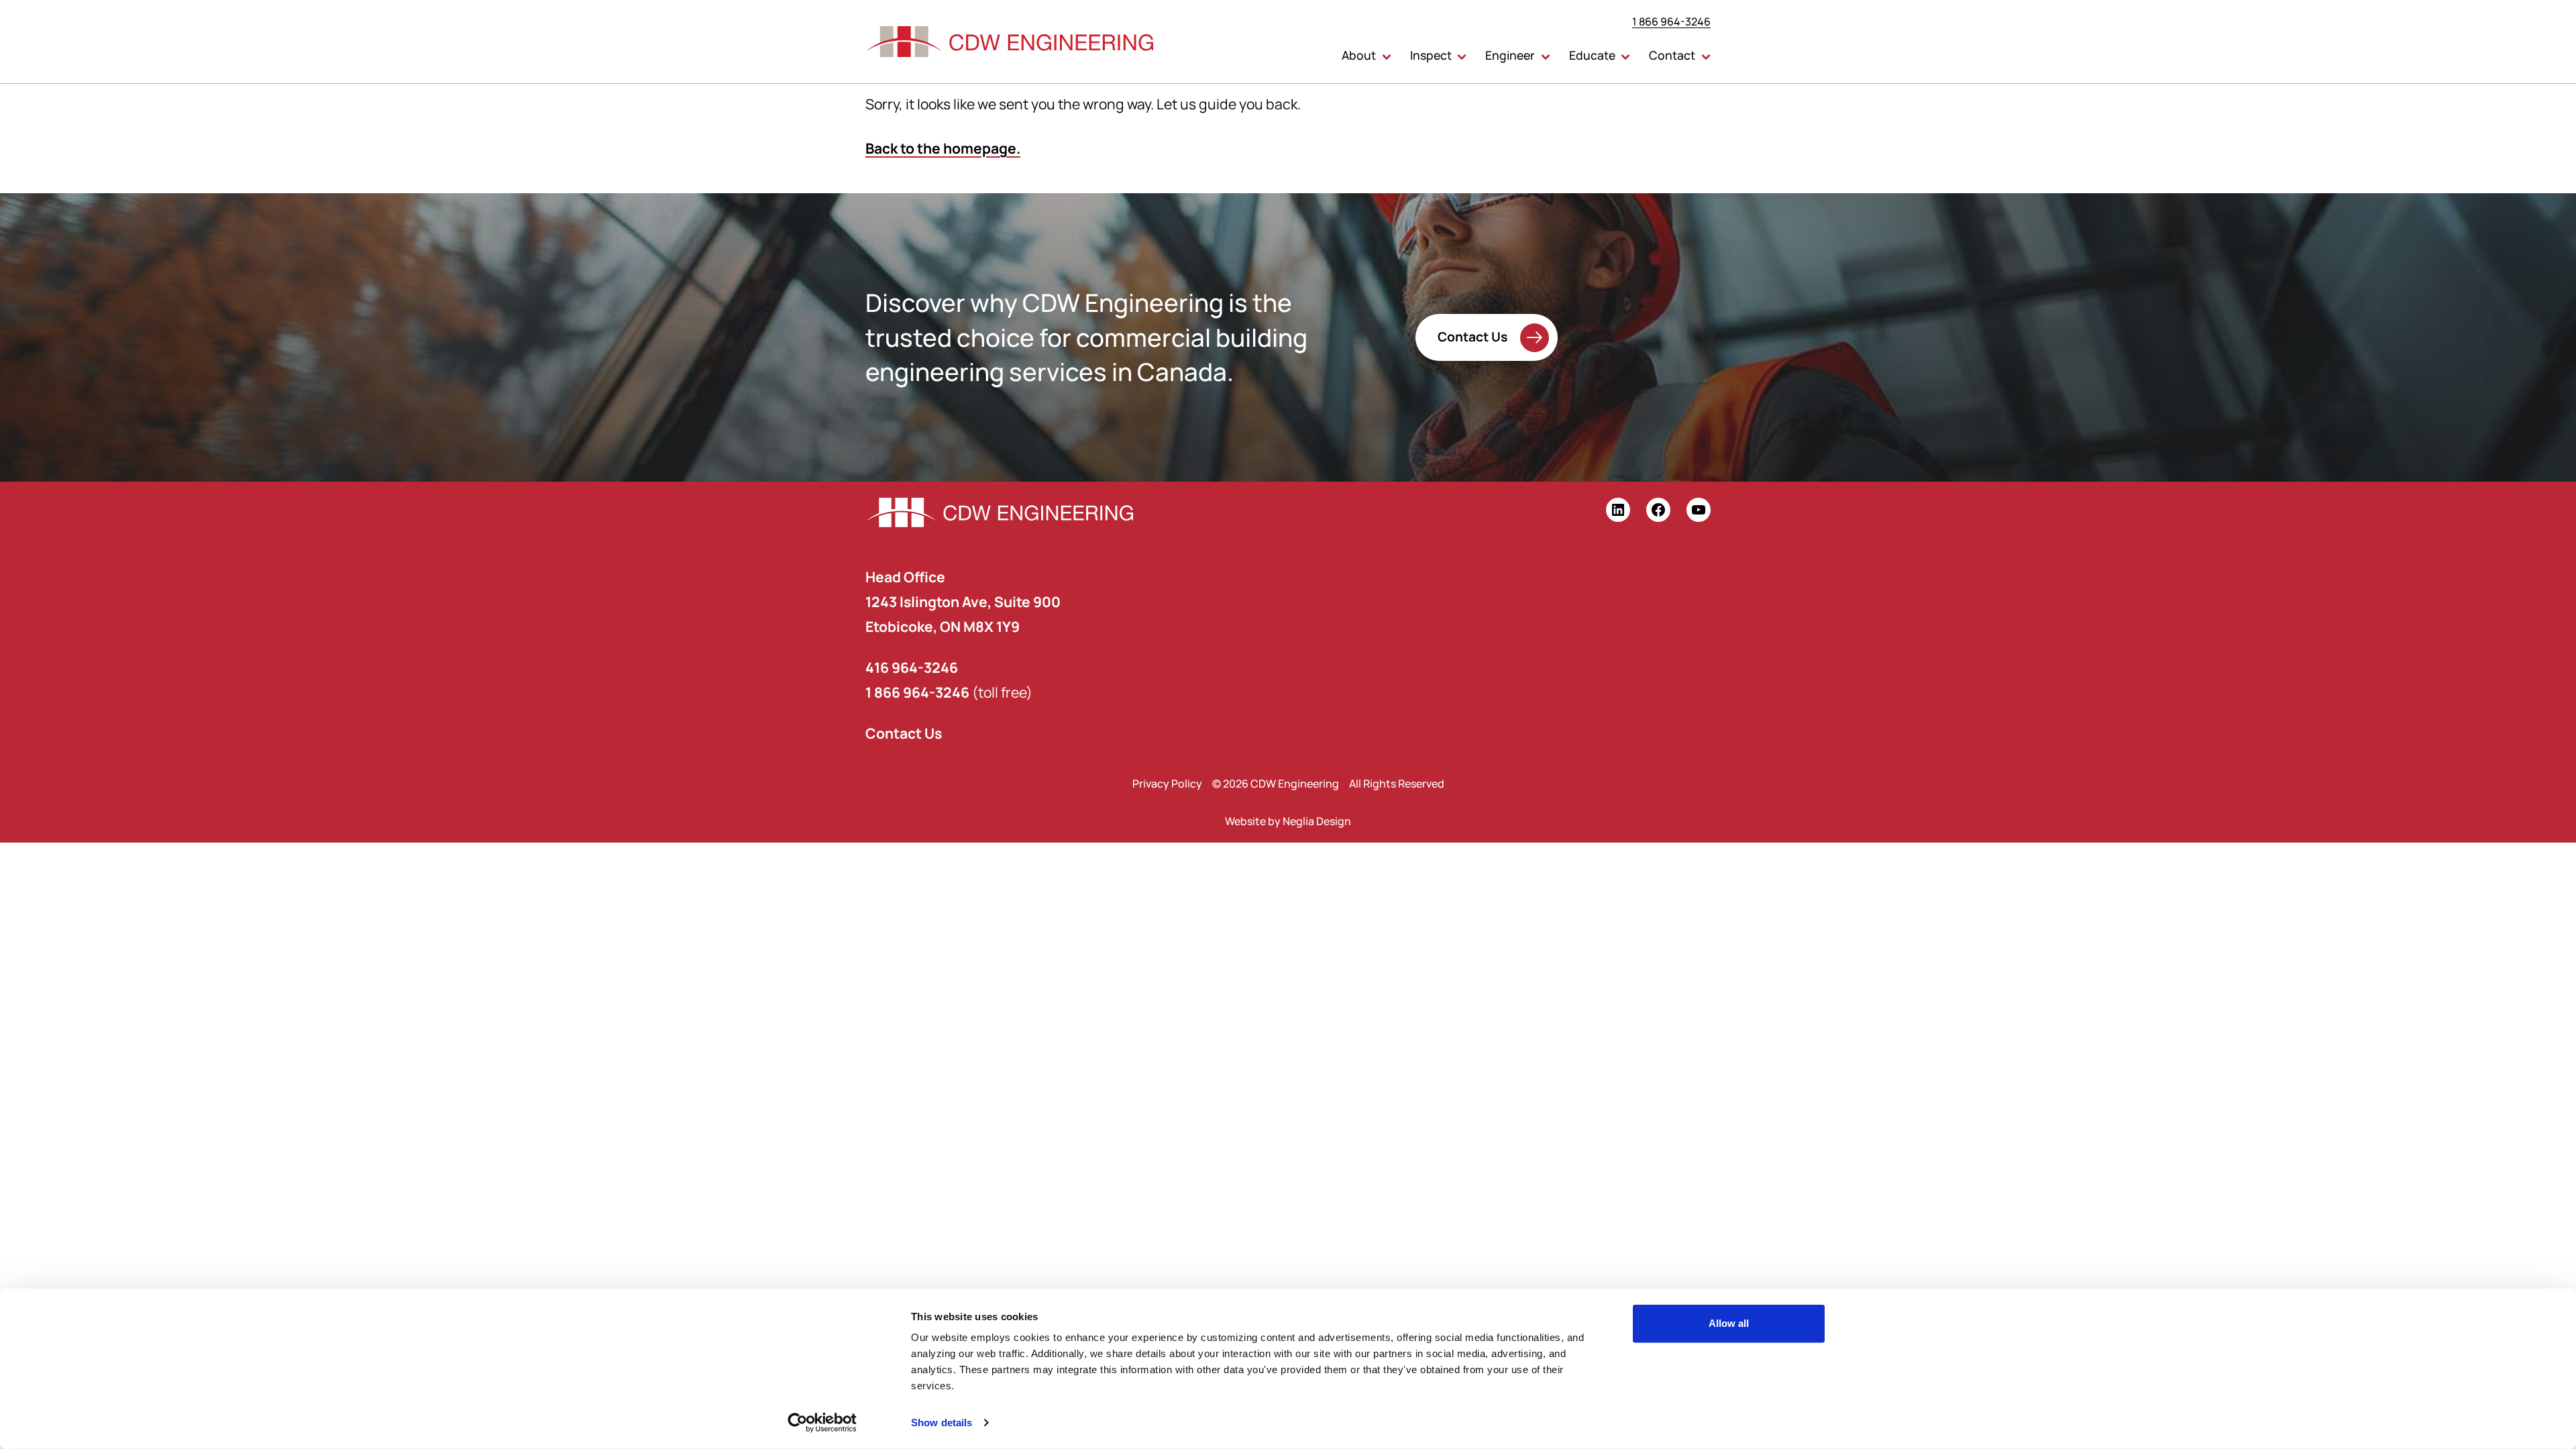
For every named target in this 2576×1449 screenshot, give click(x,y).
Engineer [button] (1510, 55)
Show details (942, 1423)
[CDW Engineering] (1010, 42)
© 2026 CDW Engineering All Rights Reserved (1328, 784)
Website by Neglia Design (1288, 821)
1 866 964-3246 (1671, 21)
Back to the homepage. (943, 148)
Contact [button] (1672, 55)
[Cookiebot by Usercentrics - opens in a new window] (822, 1423)
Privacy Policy (1167, 784)
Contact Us (1472, 336)
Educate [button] (1592, 55)
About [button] (1359, 55)
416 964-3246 (912, 667)
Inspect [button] (1431, 55)
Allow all (1729, 1323)
